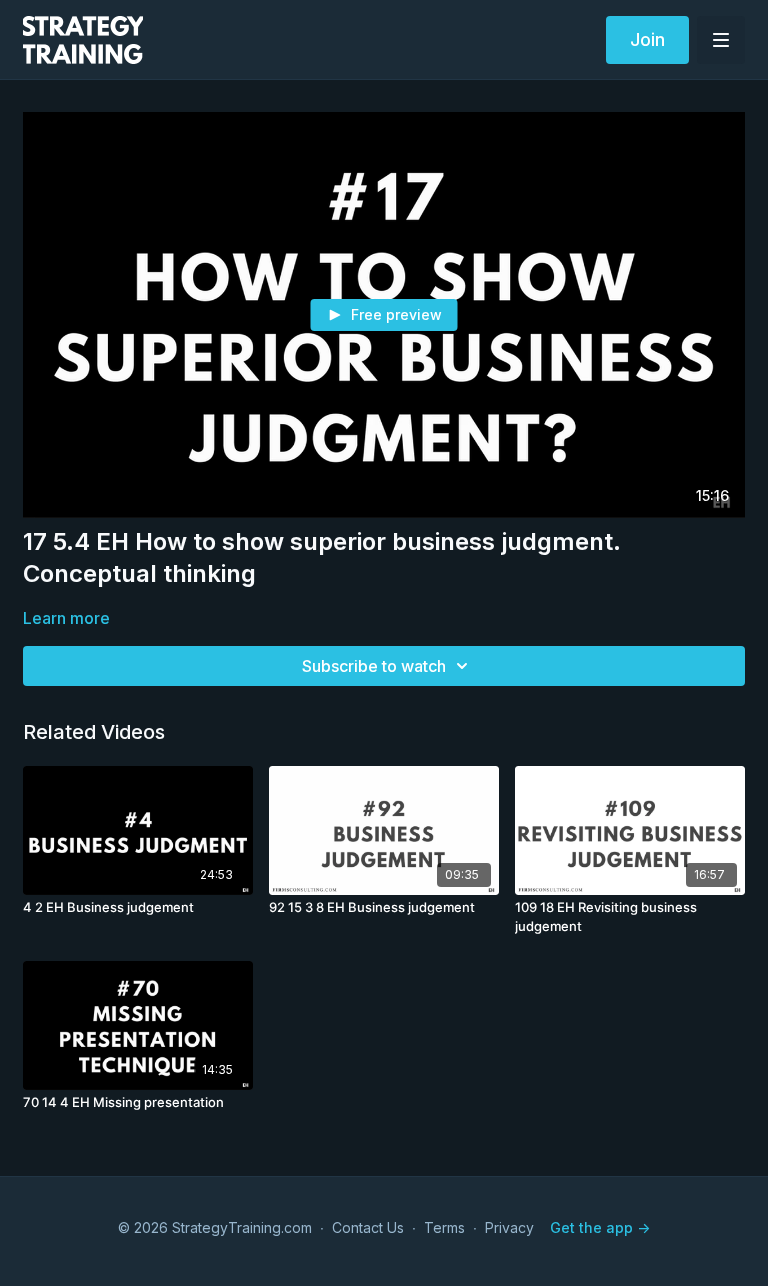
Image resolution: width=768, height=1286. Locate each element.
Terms (444, 1227)
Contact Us (368, 1227)
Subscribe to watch (374, 666)
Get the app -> (600, 1227)
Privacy (509, 1227)
